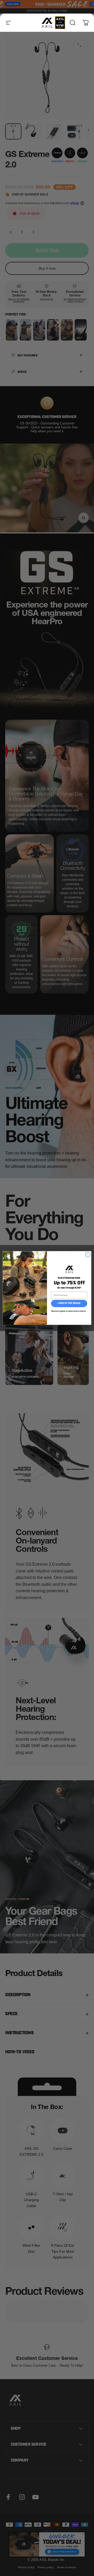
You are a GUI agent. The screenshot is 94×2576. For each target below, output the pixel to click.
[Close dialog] (88, 1255)
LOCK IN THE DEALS (69, 1304)
